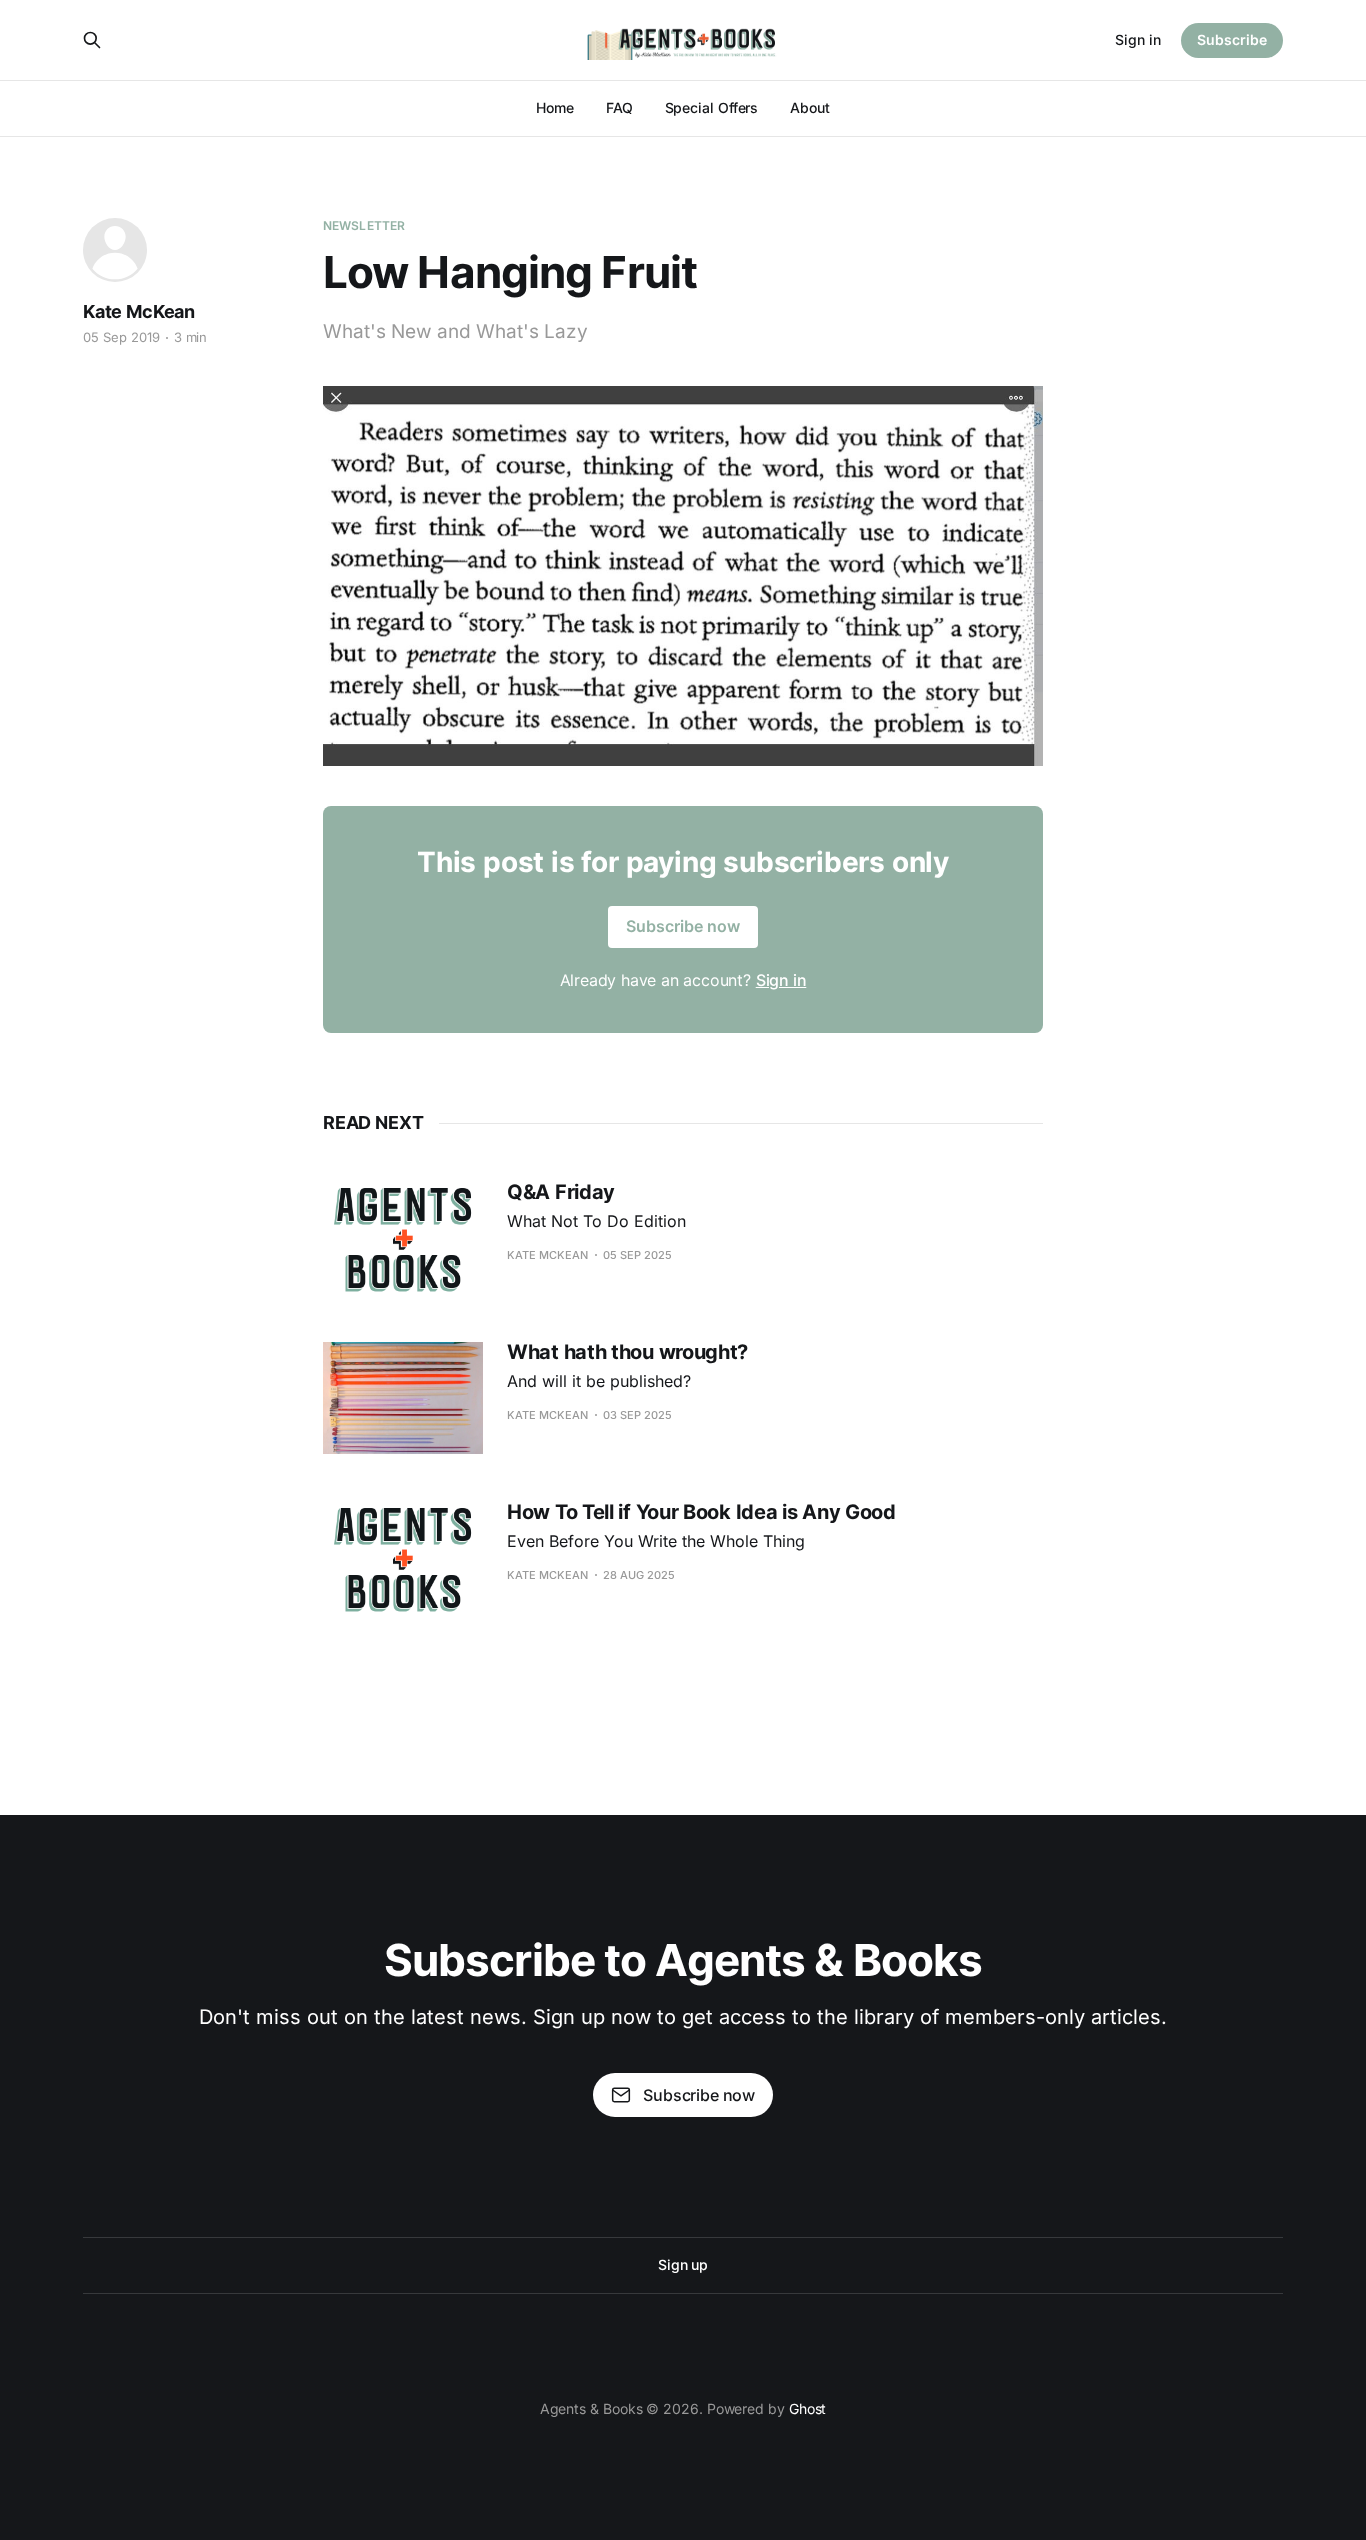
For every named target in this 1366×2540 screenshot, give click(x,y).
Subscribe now (683, 926)
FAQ (619, 107)
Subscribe (1232, 39)
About (810, 107)
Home (555, 107)
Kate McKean (139, 311)
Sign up (683, 2264)
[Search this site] (92, 40)
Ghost (808, 2408)
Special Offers (712, 107)
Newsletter (364, 225)
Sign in (1138, 39)
